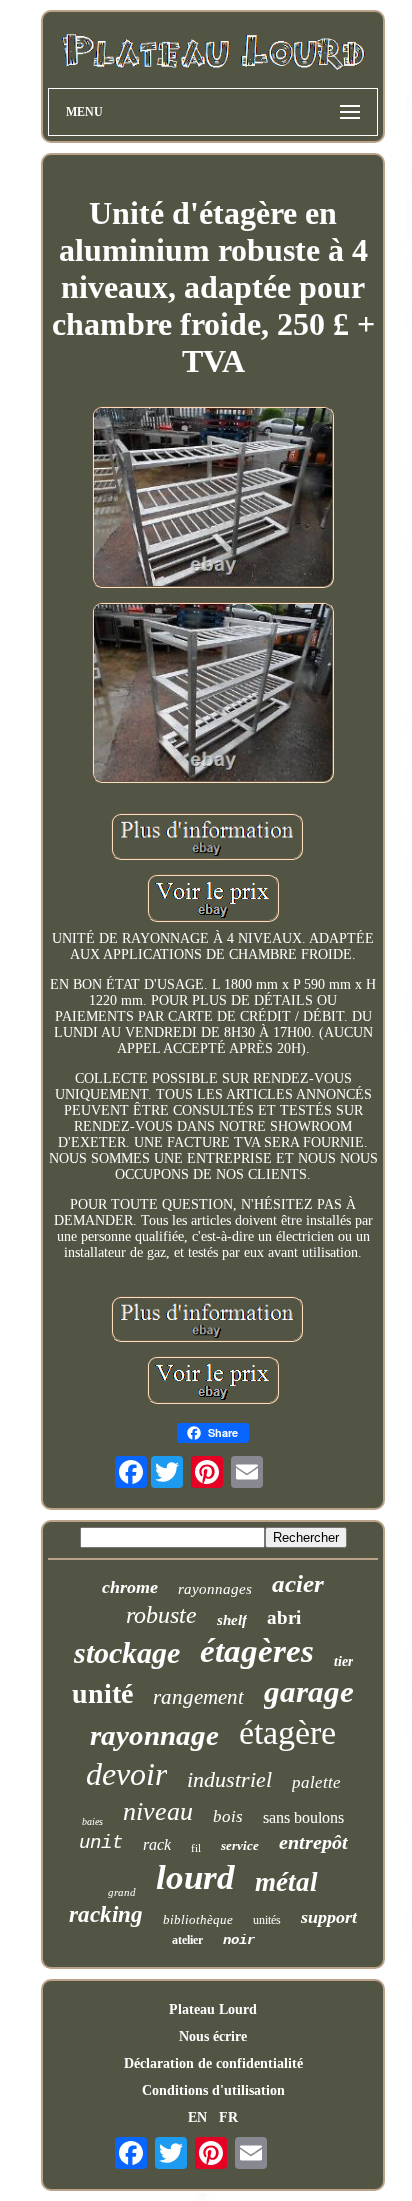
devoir (126, 1774)
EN (197, 2117)
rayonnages (215, 1589)
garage (309, 1691)
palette (316, 1782)
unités (267, 1920)
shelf (232, 1620)
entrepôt (313, 1842)
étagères (257, 1651)
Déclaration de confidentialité (213, 2063)
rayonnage (154, 1735)
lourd (195, 1877)
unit (101, 1843)
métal (286, 1882)
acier (298, 1583)
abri (284, 1617)
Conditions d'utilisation (213, 2090)
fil (196, 1848)
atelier (187, 1940)
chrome (130, 1587)
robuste (161, 1615)
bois (228, 1816)
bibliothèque (198, 1919)
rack (157, 1844)
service (240, 1845)
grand (122, 1892)
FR (228, 2117)
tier (343, 1661)
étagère (287, 1732)
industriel (229, 1779)
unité (102, 1693)
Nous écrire (213, 2036)
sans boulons (303, 1817)
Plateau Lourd (213, 2009)
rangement (198, 1697)
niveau (158, 1811)
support (329, 1917)
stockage (127, 1652)
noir (239, 1940)
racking (106, 1914)
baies (92, 1821)
